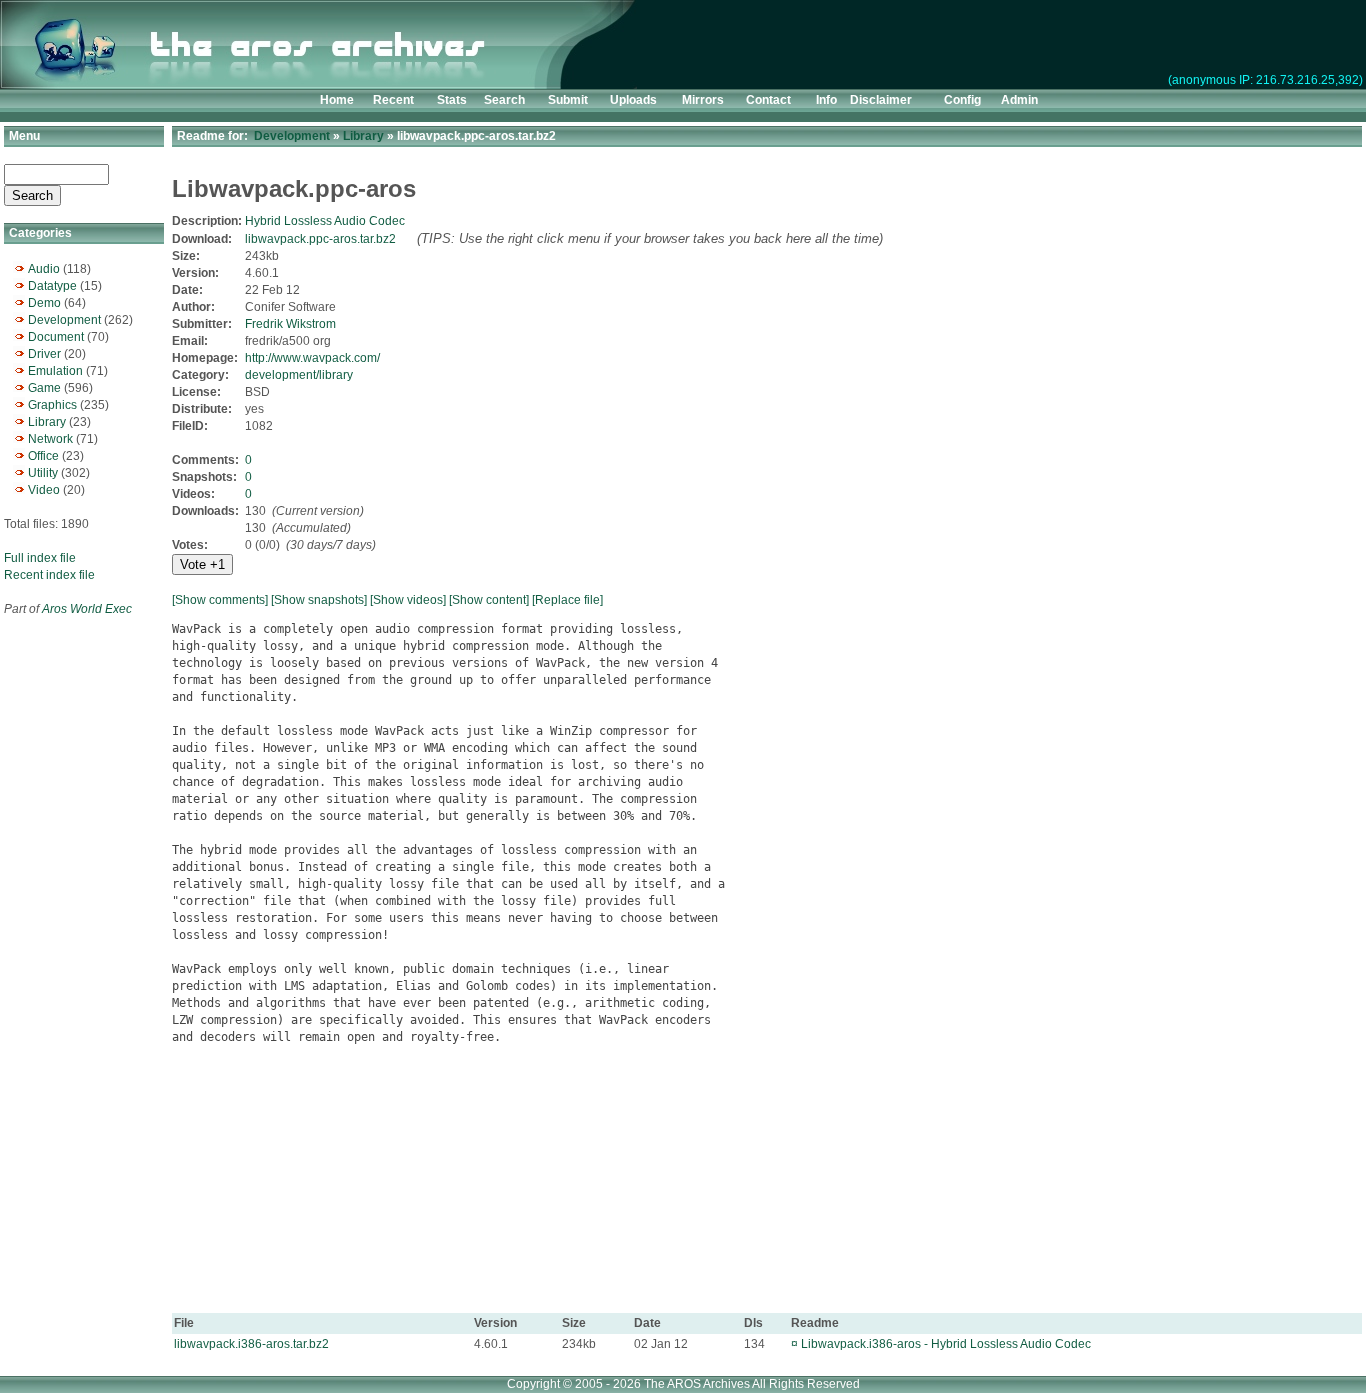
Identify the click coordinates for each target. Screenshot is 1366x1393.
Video (44, 490)
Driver (44, 354)
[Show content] (489, 600)
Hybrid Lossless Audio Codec (325, 221)
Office (43, 456)
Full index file (40, 558)
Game (44, 388)
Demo (44, 303)
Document (56, 337)
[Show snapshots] (319, 600)
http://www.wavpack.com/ (312, 358)
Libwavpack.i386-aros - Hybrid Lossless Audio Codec (946, 1344)
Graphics (52, 405)
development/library (299, 375)
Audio (44, 269)
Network (50, 439)
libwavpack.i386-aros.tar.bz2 (251, 1344)
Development (64, 320)
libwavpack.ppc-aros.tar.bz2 (320, 239)
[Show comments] (220, 600)
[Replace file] (567, 600)
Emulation (55, 371)
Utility (43, 473)
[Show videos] (408, 600)
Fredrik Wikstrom (290, 324)
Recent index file (49, 575)
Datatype (52, 286)
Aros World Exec (87, 609)
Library (47, 422)
